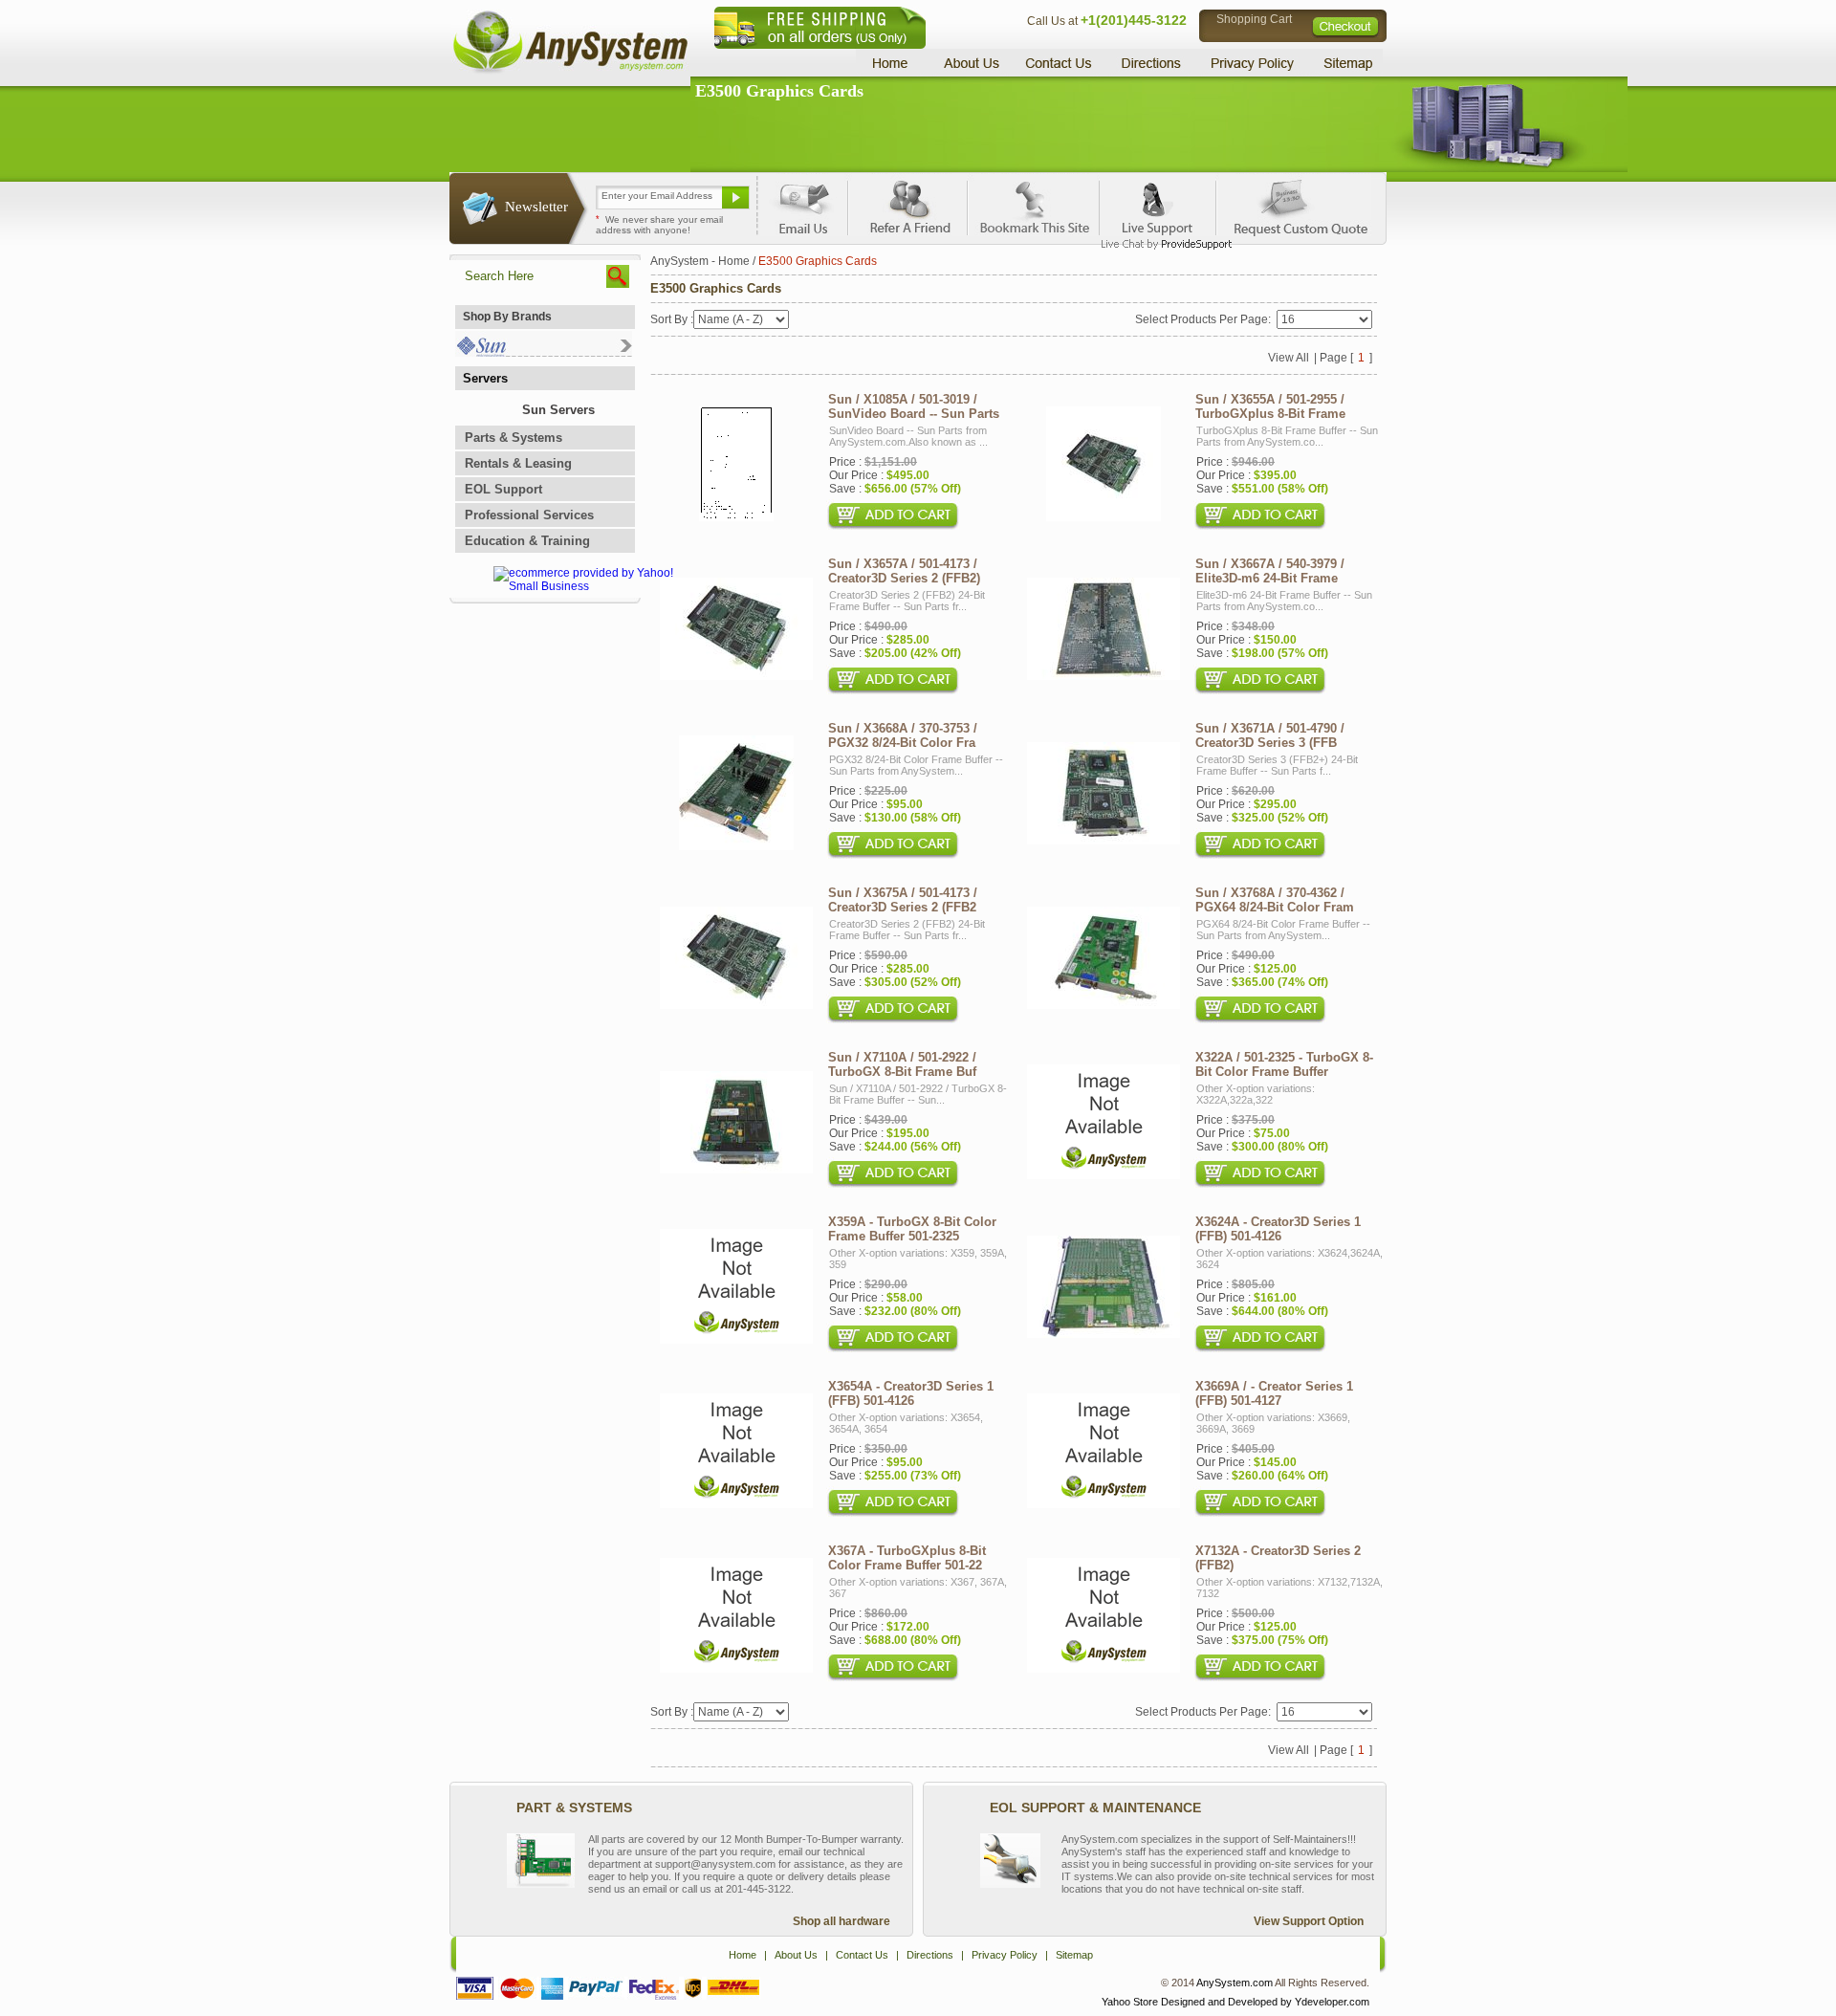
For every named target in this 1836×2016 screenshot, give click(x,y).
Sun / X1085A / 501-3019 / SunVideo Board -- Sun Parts (914, 406)
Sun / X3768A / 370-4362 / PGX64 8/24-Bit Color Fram (1275, 900)
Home (893, 63)
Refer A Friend (907, 205)
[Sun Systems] (544, 352)
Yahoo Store (1130, 2002)
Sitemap (1346, 63)
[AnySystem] (570, 71)
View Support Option (1309, 1921)
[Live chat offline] (1158, 205)
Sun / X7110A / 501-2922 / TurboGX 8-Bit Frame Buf (902, 1064)
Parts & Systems (514, 438)
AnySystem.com (1235, 1983)
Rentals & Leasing (518, 463)
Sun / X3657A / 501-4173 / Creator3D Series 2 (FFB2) (904, 571)
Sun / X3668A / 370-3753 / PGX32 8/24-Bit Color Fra (903, 735)
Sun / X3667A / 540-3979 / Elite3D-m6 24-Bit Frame (1270, 571)
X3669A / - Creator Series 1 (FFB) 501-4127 (1274, 1393)
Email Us (804, 205)
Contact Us (1059, 63)
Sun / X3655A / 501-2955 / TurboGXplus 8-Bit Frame (1270, 406)
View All (1289, 358)
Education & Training (527, 541)
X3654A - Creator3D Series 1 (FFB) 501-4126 (911, 1393)
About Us (971, 63)
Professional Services (529, 515)
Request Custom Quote (1292, 205)
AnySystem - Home (700, 261)
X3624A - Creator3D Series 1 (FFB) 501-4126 (1278, 1229)
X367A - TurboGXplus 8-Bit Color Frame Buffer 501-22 (907, 1558)
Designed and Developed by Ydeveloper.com (1265, 2002)
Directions (1151, 63)
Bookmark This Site (1033, 205)
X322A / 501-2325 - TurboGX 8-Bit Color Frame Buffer (1284, 1064)
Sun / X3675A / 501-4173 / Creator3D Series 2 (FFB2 (903, 900)
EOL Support (503, 489)
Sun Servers (558, 410)
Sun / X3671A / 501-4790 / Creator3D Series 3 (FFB (1270, 735)
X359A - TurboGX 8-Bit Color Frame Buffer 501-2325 (912, 1229)
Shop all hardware (841, 1921)
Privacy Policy (1253, 63)
